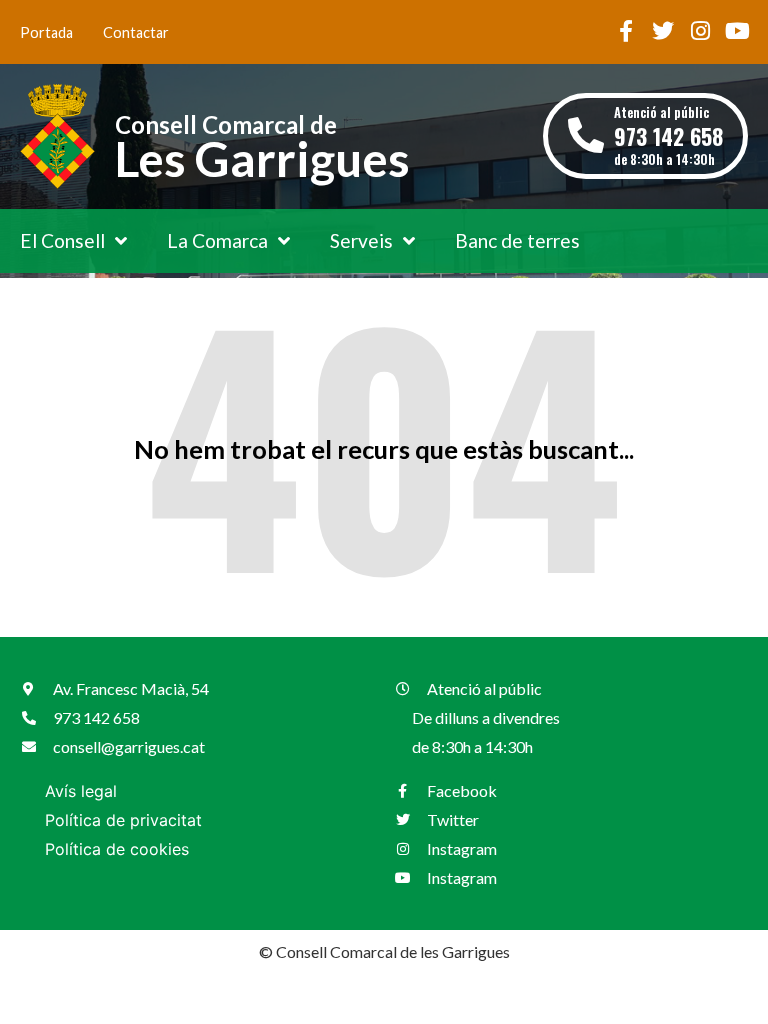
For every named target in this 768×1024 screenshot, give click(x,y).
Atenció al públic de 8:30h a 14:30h (668, 135)
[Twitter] (663, 31)
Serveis (361, 240)
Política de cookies (117, 849)
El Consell (62, 240)
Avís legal (81, 791)
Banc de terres (517, 240)
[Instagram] (700, 31)
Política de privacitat (123, 820)
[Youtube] (737, 31)
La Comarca (217, 240)
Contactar (136, 32)
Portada (46, 32)
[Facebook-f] (626, 31)
